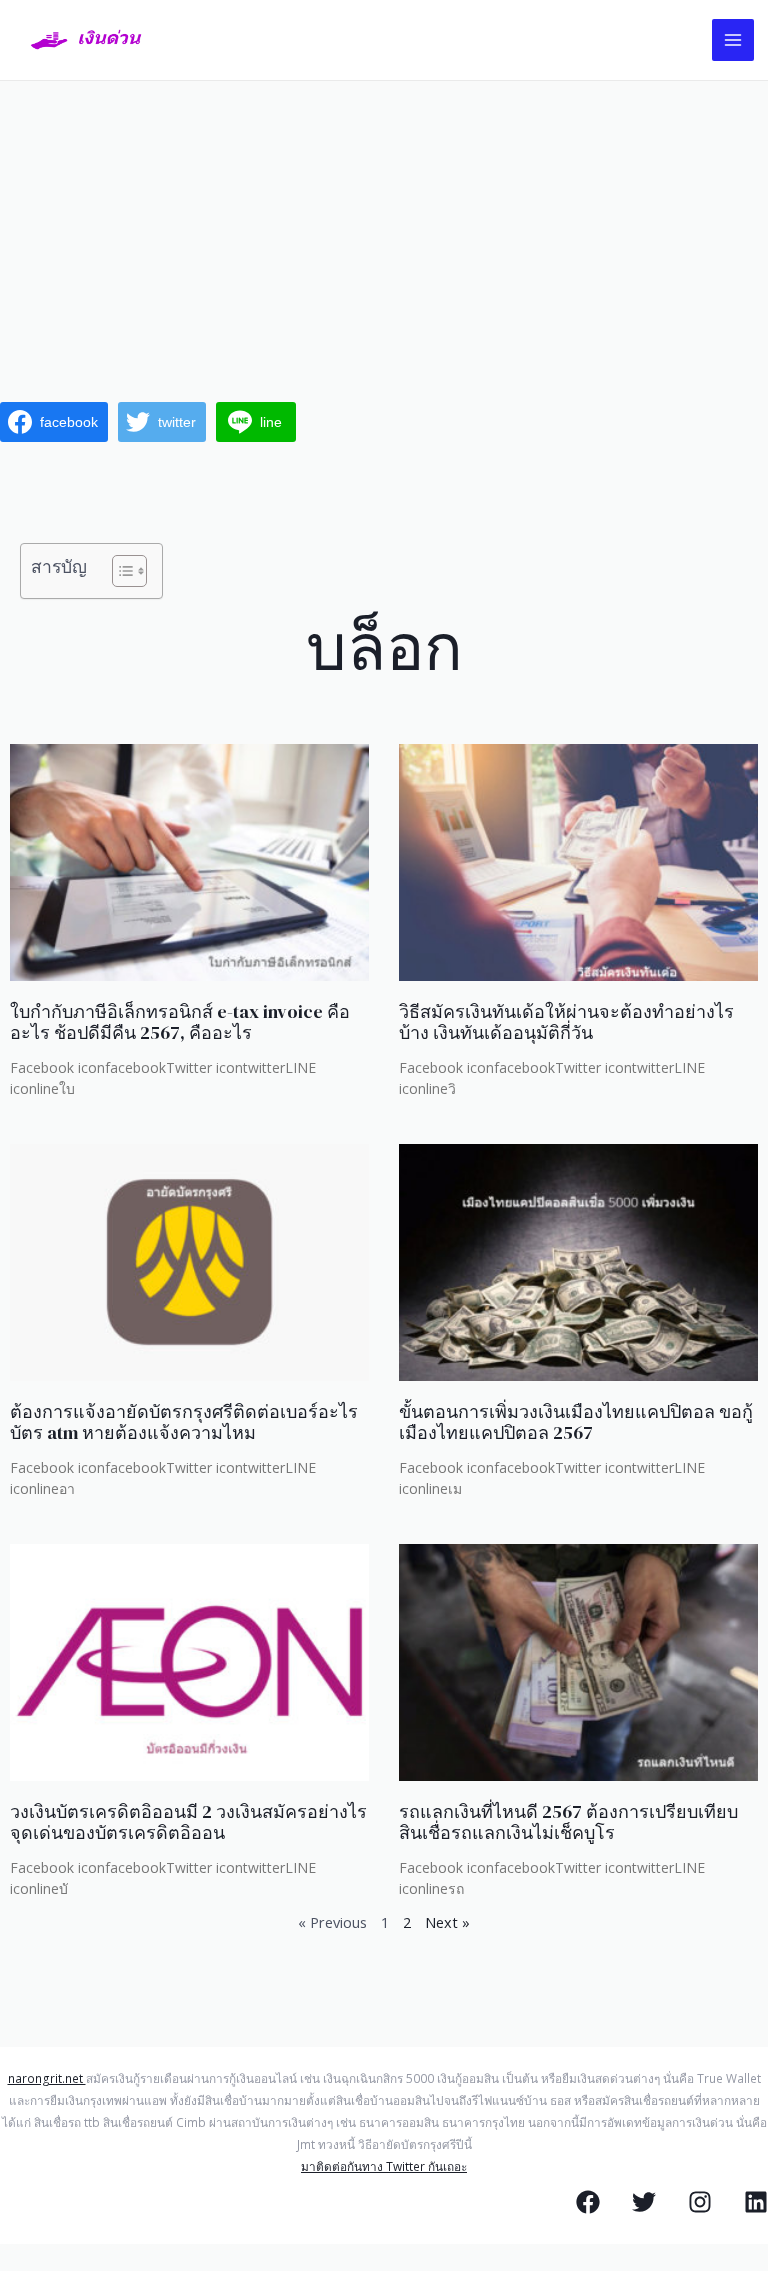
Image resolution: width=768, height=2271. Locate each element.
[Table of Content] (129, 571)
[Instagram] (700, 2202)
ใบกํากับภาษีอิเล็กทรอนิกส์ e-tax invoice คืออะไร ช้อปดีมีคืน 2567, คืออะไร (180, 1022)
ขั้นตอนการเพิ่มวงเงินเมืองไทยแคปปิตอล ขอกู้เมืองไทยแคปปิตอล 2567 (576, 1422)
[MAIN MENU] (733, 40)
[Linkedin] (756, 2202)
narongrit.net (47, 2078)
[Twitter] (644, 2202)
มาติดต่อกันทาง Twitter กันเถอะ (384, 2166)
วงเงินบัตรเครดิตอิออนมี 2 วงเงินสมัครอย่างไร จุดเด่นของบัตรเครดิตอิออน (188, 1822)
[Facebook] (588, 2202)
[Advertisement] (384, 231)
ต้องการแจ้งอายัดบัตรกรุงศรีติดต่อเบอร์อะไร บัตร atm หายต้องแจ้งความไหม (184, 1422)
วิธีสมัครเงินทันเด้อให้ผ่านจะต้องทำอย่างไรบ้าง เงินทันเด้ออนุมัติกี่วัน (566, 1022)
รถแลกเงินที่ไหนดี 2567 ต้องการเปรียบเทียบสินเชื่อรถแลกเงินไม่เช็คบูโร (568, 1822)
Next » (447, 1922)
